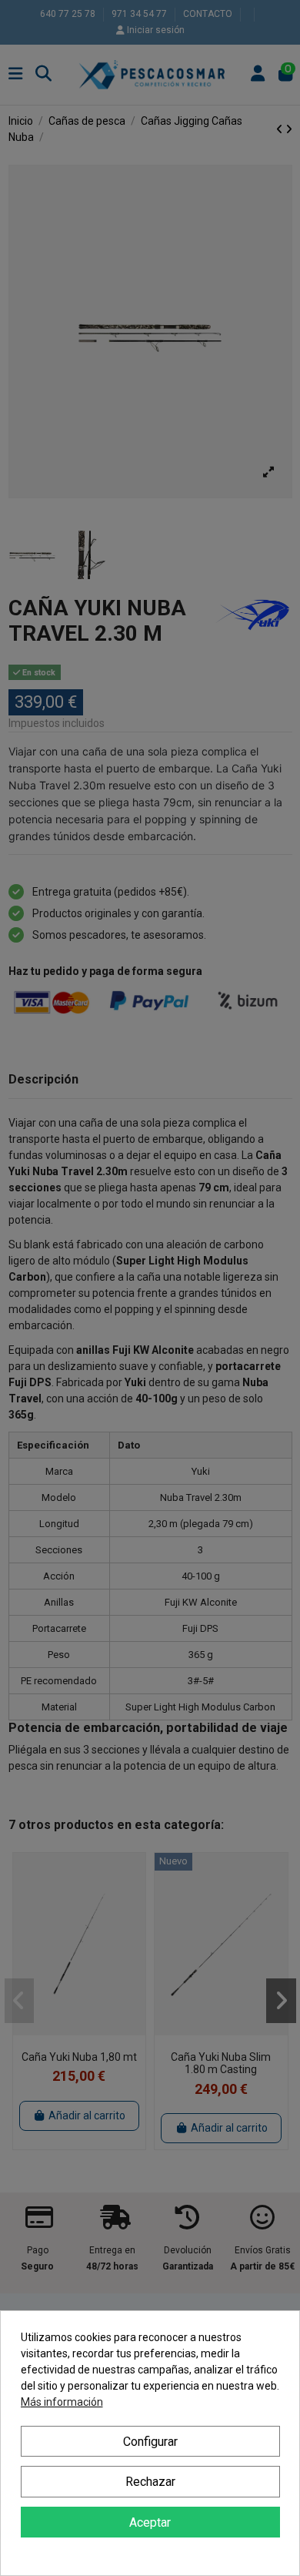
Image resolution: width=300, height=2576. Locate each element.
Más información (62, 2402)
